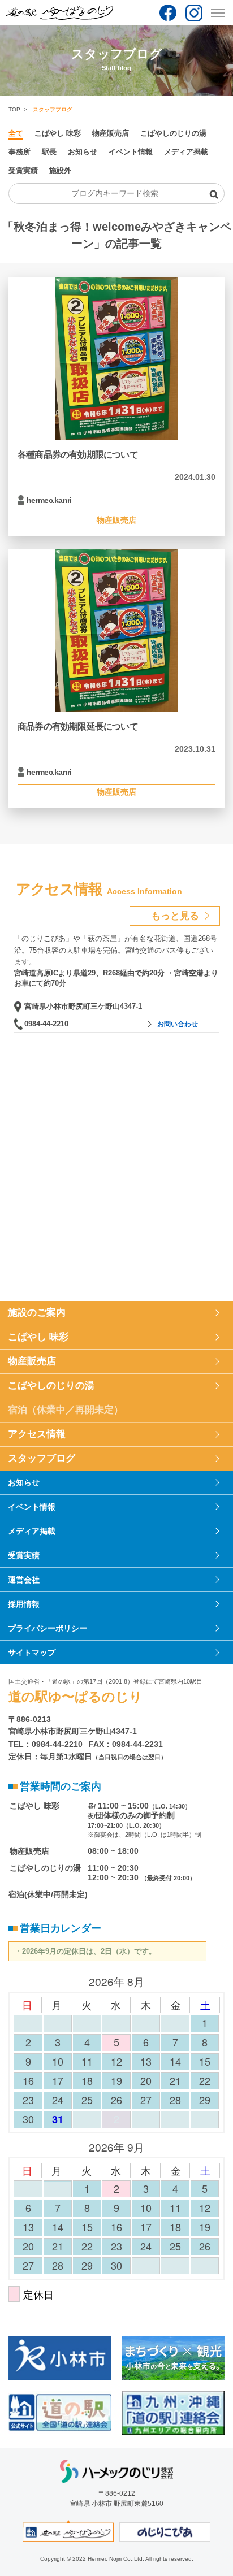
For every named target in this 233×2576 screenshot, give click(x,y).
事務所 (20, 152)
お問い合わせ (178, 1024)
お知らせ (83, 152)
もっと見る (175, 916)
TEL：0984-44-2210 (46, 1744)
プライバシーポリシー (48, 1628)
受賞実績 (23, 170)
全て (16, 133)
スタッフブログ (42, 1458)
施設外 (60, 170)
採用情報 (24, 1604)
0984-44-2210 (46, 1024)
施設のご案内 (37, 1313)
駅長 (49, 152)
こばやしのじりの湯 (173, 133)
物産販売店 (111, 133)
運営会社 (24, 1580)
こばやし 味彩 (58, 133)
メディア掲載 (186, 152)
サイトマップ (32, 1653)
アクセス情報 (37, 1434)
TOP (14, 109)
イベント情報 (131, 152)
